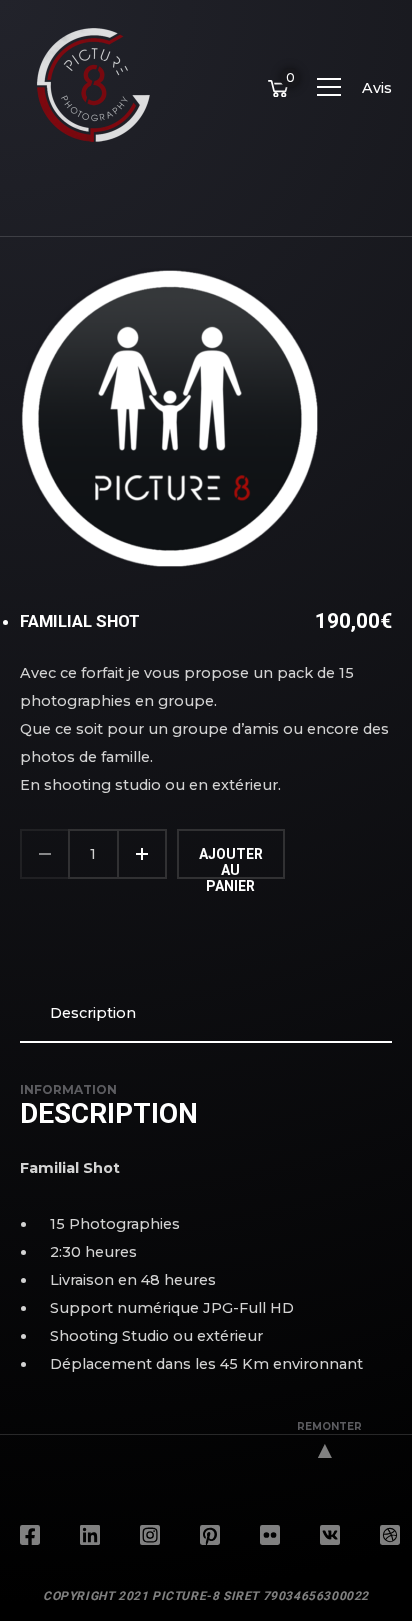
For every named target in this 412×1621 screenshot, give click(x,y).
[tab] (206, 1013)
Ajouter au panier (231, 862)
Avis (377, 88)
